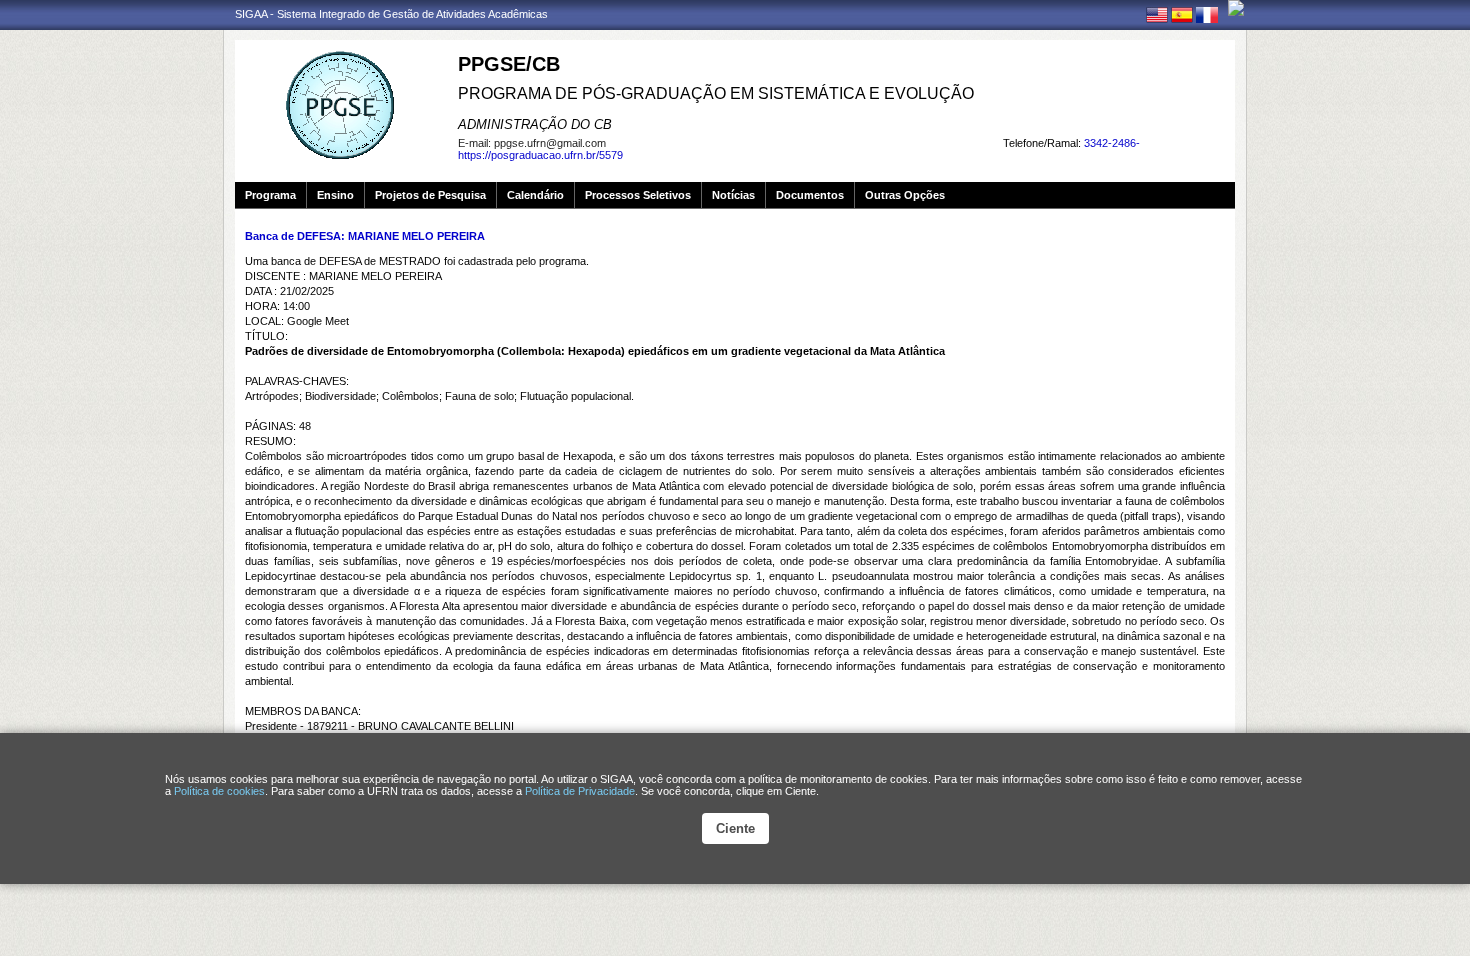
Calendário (535, 195)
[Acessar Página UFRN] (1236, 8)
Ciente (735, 828)
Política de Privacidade (580, 791)
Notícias (733, 195)
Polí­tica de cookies (219, 791)
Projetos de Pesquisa (430, 195)
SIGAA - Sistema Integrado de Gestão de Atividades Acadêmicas (391, 14)
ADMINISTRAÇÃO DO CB (535, 124)
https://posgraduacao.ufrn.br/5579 (540, 155)
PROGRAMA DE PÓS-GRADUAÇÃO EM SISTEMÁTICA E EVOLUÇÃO (716, 93)
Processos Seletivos (638, 195)
